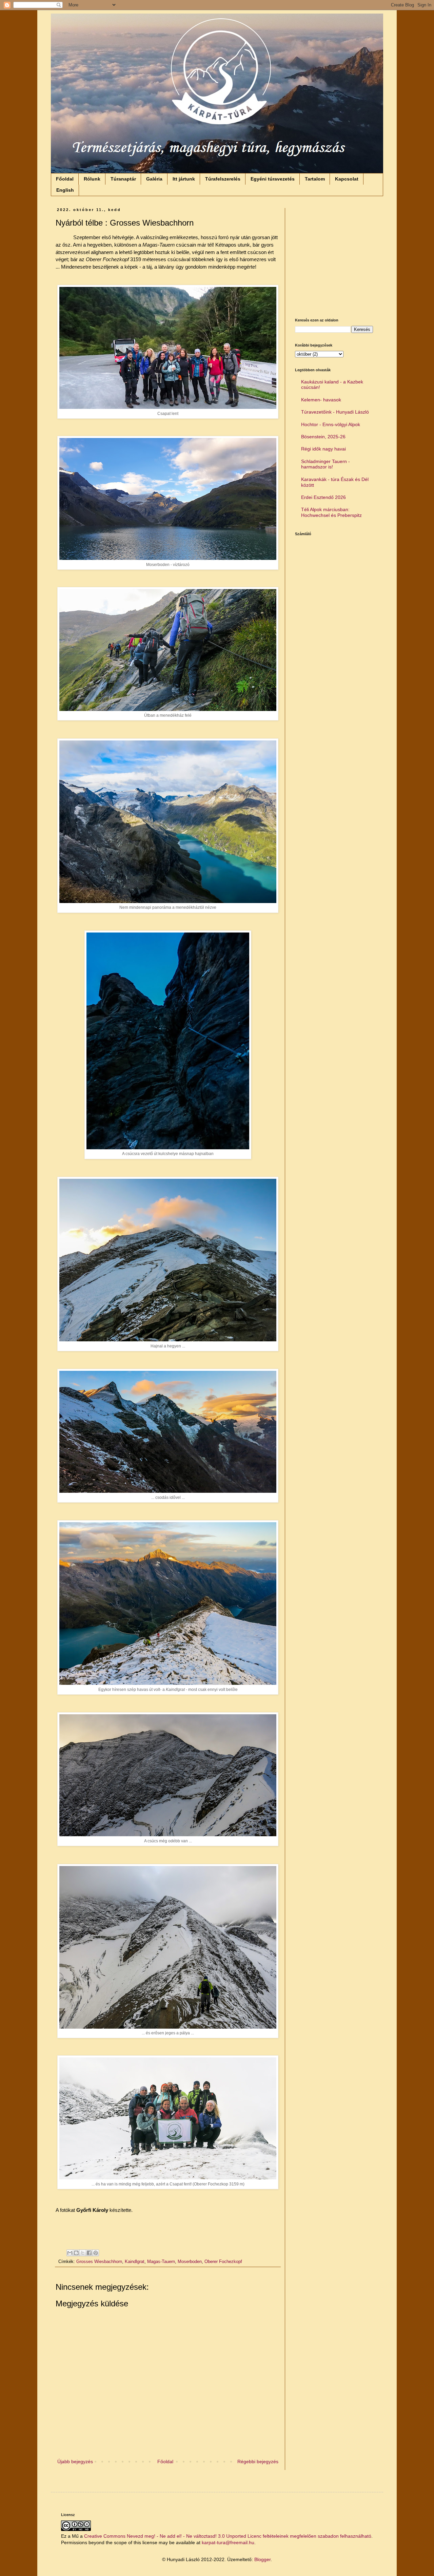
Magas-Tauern (161, 2262)
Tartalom (315, 179)
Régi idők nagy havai (323, 449)
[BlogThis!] (76, 2253)
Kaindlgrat (135, 2262)
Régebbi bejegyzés (258, 2462)
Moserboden (190, 2262)
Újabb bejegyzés (75, 2462)
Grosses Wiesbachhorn (99, 2262)
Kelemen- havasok (321, 400)
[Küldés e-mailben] (70, 2253)
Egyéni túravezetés (273, 179)
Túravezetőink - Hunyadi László (335, 412)
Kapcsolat (347, 179)
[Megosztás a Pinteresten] (96, 2253)
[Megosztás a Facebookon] (89, 2253)
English (65, 190)
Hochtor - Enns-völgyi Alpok (331, 424)
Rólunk (92, 179)
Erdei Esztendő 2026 (323, 497)
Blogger (262, 2559)
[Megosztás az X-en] (83, 2253)
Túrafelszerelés (223, 179)
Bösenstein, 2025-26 (323, 437)
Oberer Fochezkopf (223, 2262)
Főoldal (65, 179)
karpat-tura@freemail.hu (228, 2542)
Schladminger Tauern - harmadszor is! (325, 464)
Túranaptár (123, 179)
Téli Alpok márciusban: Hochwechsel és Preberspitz (331, 512)
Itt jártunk (184, 179)
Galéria (154, 179)
